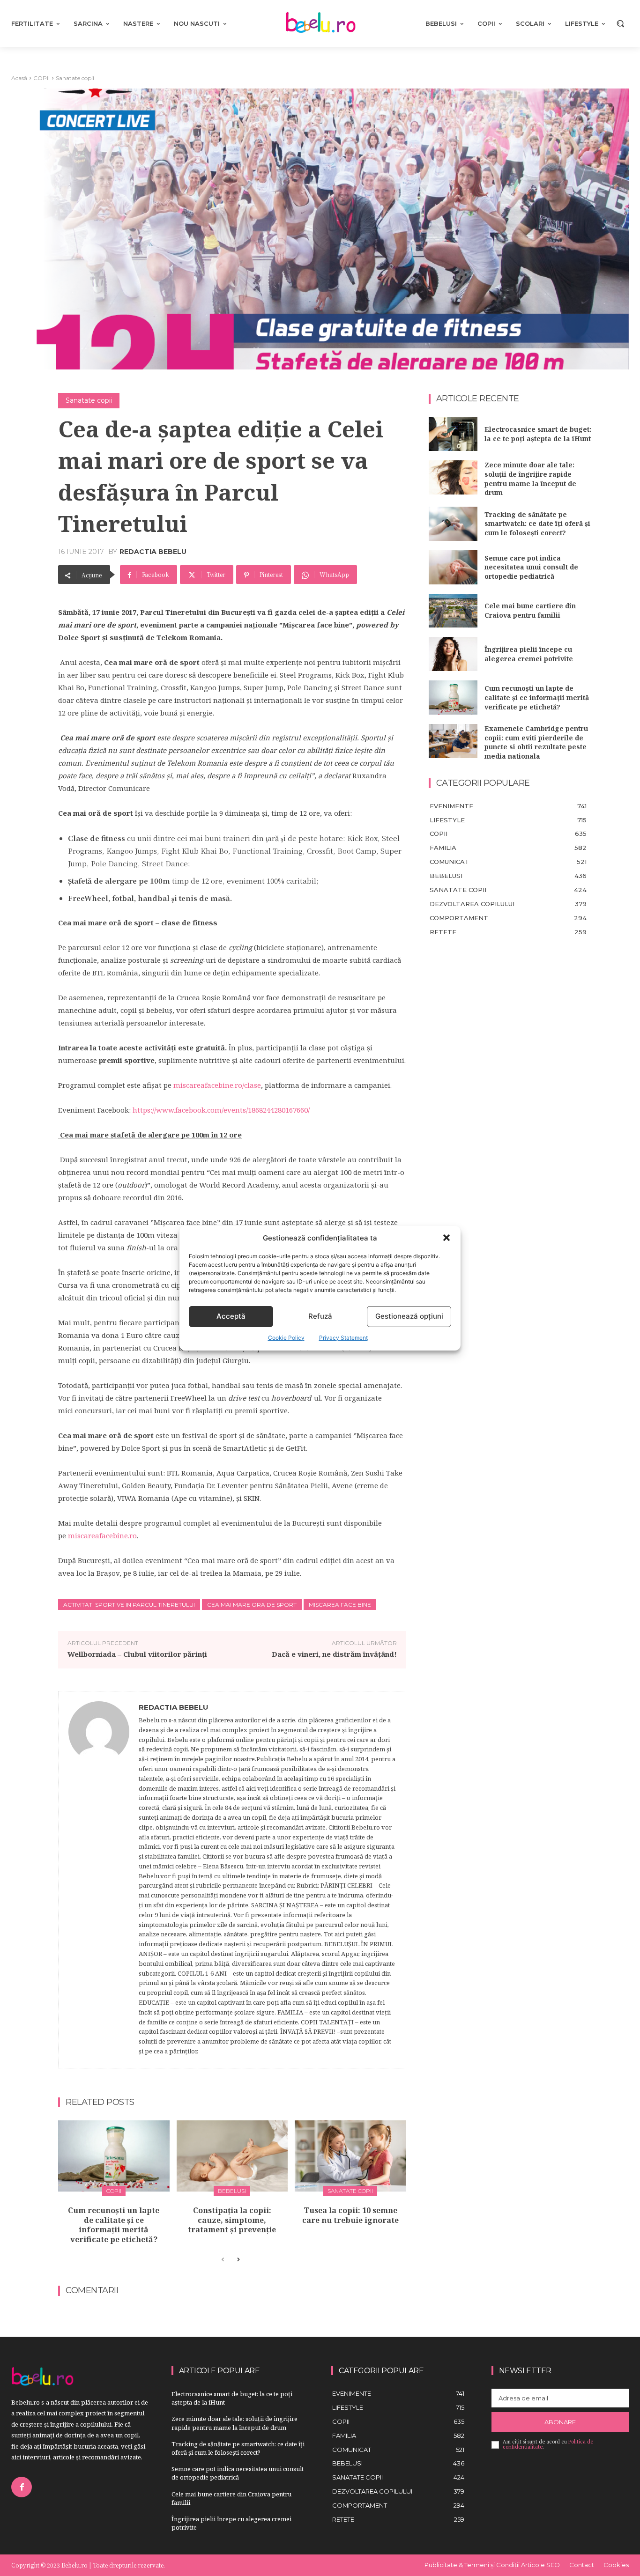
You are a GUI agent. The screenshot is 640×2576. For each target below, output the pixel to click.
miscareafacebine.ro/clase (217, 1085)
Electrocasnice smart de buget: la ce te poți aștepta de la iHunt (538, 434)
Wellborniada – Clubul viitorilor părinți (137, 1654)
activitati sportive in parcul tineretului (129, 1605)
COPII (41, 78)
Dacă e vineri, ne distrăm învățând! (334, 1654)
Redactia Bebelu (153, 552)
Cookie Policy (286, 1338)
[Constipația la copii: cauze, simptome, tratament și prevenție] (232, 2156)
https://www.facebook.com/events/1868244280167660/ (221, 1110)
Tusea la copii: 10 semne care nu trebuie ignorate (350, 2215)
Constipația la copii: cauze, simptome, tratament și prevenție (232, 2220)
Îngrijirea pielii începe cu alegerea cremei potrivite (529, 654)
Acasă (19, 78)
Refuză (320, 1316)
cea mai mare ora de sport (252, 1605)
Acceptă (231, 1316)
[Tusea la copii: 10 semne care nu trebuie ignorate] (350, 2156)
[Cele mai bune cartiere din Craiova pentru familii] (453, 611)
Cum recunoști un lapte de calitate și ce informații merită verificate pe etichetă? (114, 2225)
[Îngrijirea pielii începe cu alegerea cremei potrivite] (453, 654)
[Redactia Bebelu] (99, 1880)
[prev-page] (223, 2260)
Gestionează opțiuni (409, 1316)
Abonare (560, 2422)
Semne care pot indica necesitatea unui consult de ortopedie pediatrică (531, 567)
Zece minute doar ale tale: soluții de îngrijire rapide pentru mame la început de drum (530, 479)
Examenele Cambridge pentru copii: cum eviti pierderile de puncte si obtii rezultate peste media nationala (536, 742)
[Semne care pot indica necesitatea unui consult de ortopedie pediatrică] (453, 567)
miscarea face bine (340, 1605)
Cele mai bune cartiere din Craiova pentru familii (530, 610)
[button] (447, 1238)
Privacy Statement (343, 1338)
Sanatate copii (75, 78)
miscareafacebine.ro (102, 1535)
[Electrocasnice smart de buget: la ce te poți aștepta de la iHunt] (453, 434)
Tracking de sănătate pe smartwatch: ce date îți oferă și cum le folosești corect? (537, 524)
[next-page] (238, 2260)
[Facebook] (22, 2487)
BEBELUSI (232, 2191)
